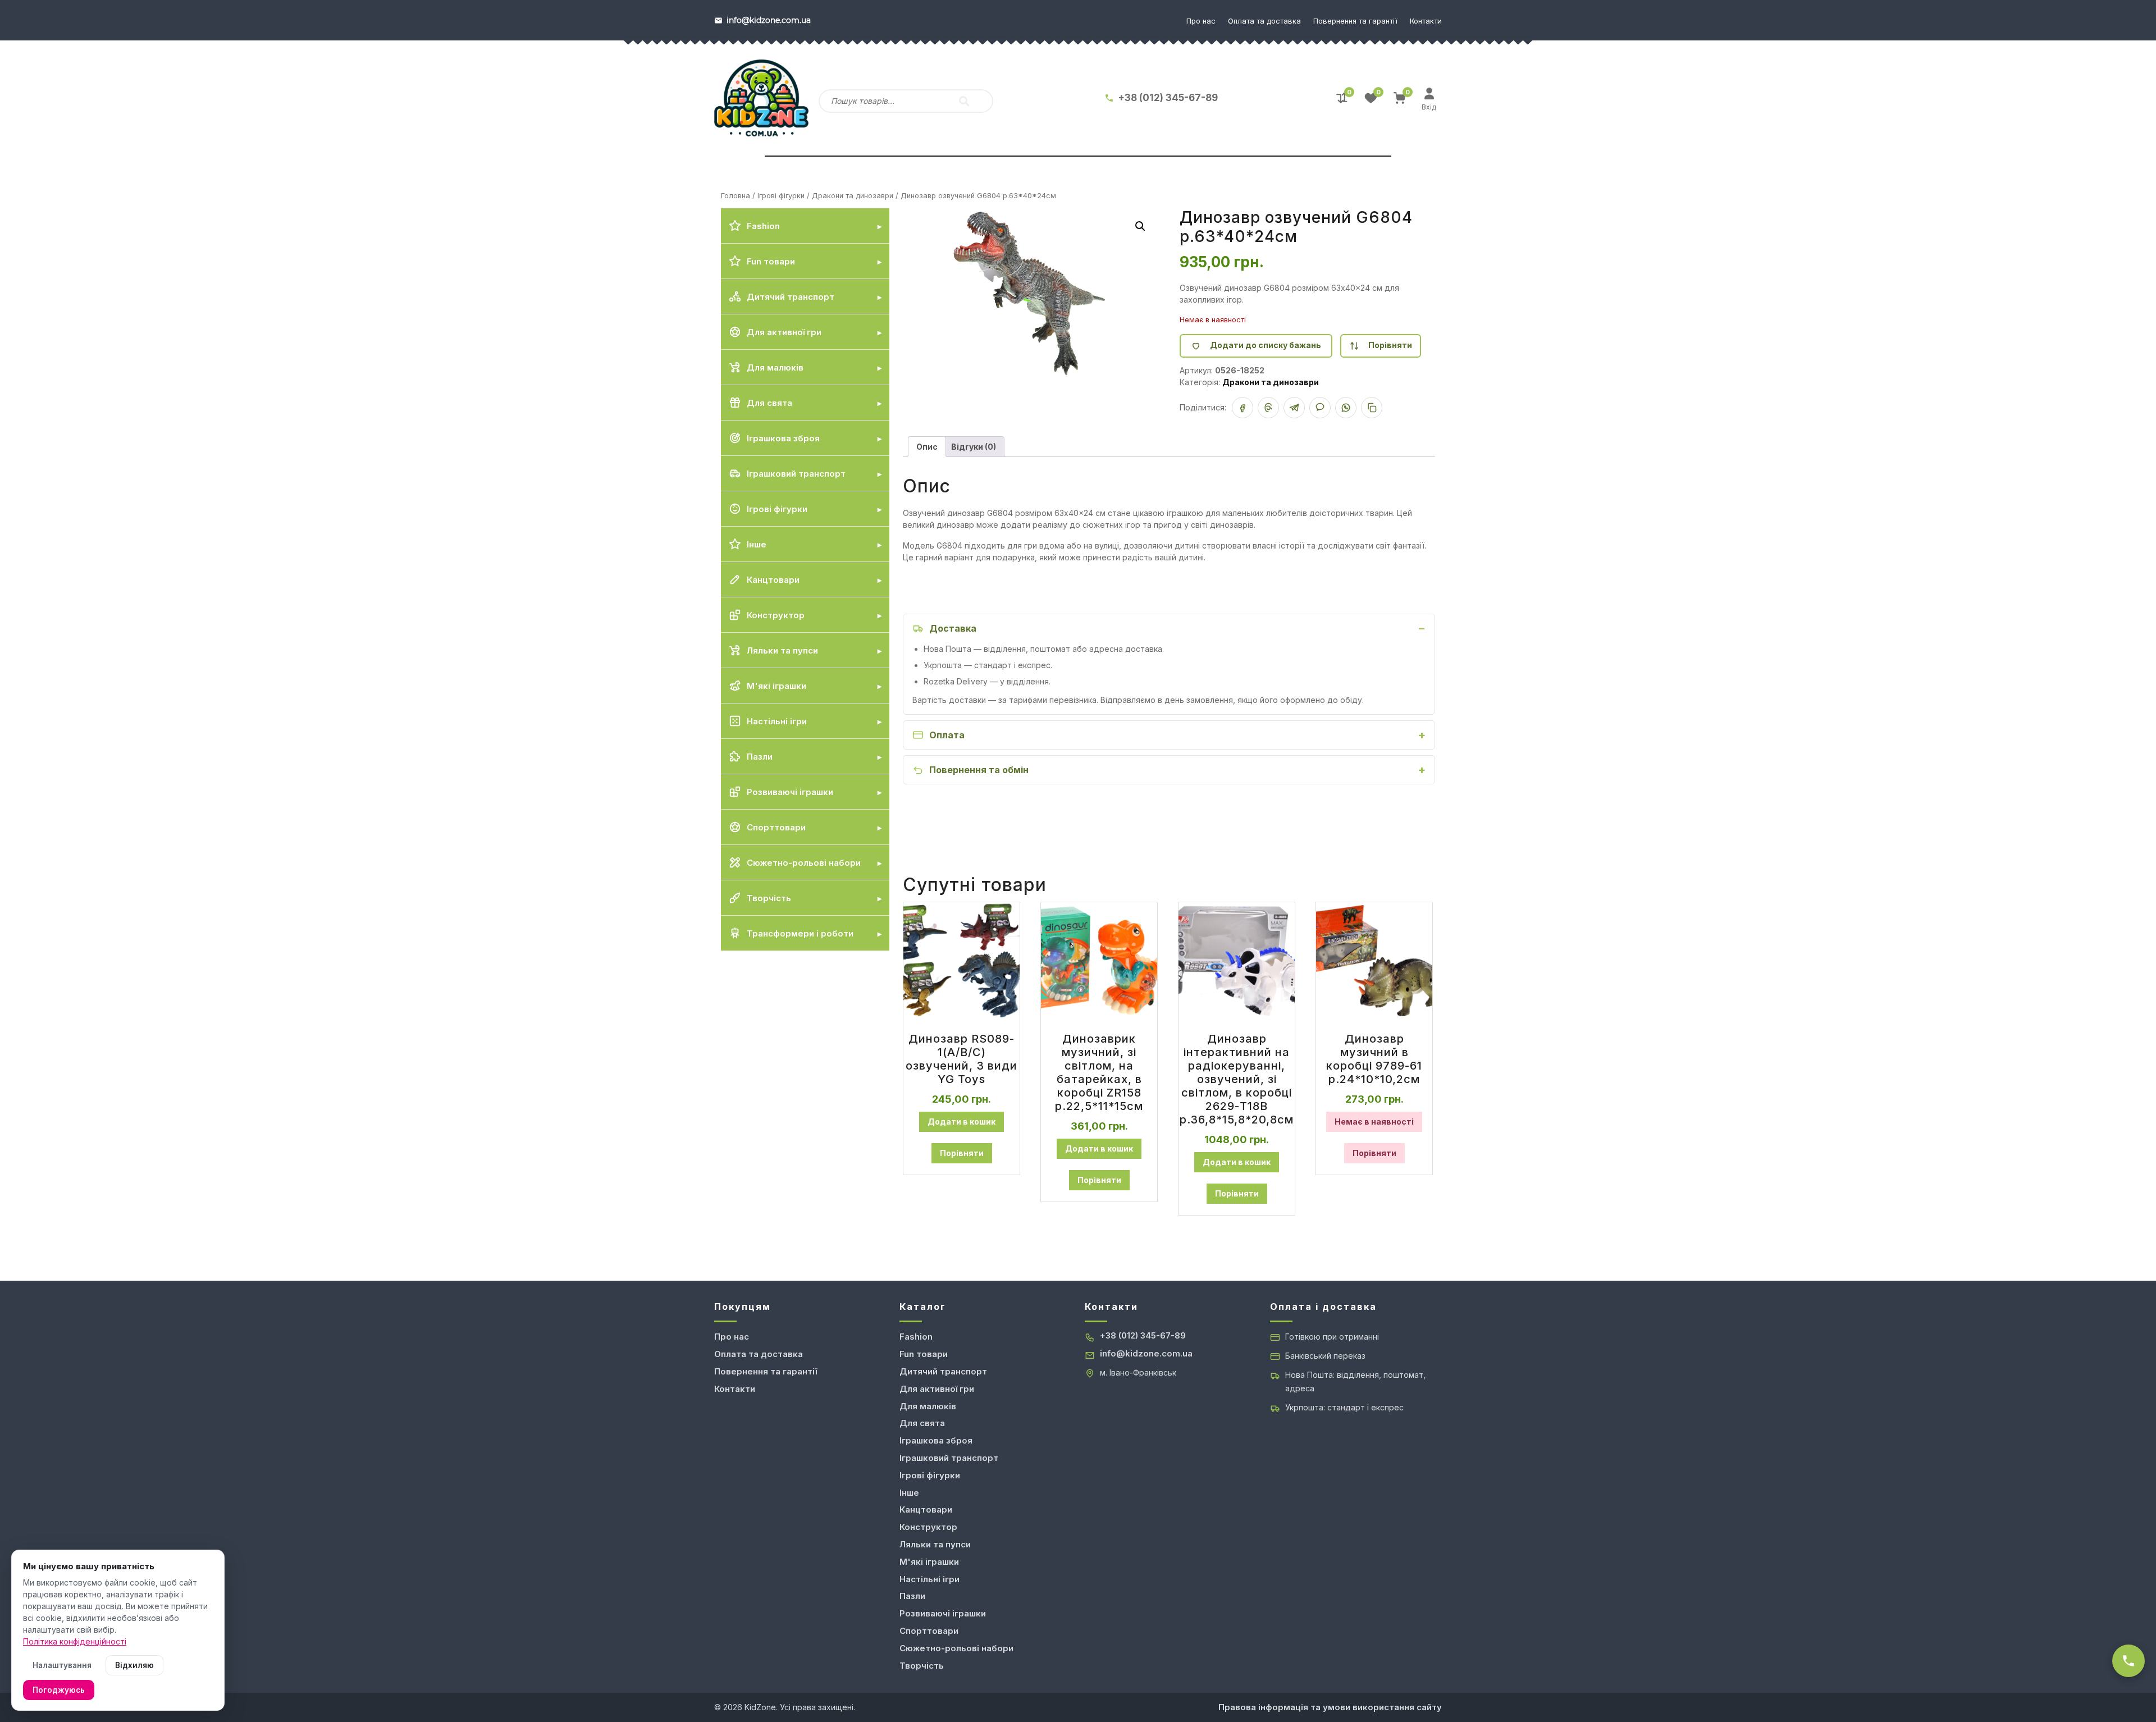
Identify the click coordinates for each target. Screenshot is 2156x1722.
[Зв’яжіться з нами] (2128, 1661)
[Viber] (1320, 408)
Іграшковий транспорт (949, 1458)
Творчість (922, 1666)
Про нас (1201, 21)
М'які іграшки (929, 1562)
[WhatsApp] (1346, 408)
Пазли (912, 1596)
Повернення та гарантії (1355, 21)
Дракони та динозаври (853, 196)
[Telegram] (1294, 408)
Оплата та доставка (1264, 21)
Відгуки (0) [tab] (974, 447)
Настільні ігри (929, 1579)
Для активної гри (937, 1389)
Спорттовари (929, 1631)
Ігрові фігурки (781, 196)
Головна (736, 196)
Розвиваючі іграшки (943, 1613)
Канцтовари (926, 1509)
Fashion (916, 1337)
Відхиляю (134, 1665)
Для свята (922, 1423)
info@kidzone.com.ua (1146, 1353)
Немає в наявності (1374, 1122)
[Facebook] (1243, 408)
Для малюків (928, 1406)
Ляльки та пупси (935, 1544)
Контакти (1426, 21)
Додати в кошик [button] (961, 1122)
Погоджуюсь (59, 1690)
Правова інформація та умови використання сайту (1330, 1707)
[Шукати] (964, 101)
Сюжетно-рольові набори (956, 1648)
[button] (1140, 226)
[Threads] (1268, 408)
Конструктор (928, 1527)
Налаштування (62, 1665)
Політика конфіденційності (75, 1641)
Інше (909, 1493)
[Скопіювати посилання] (1372, 408)
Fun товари (924, 1354)
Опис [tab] (927, 447)
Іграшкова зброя (936, 1440)
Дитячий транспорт (943, 1371)
